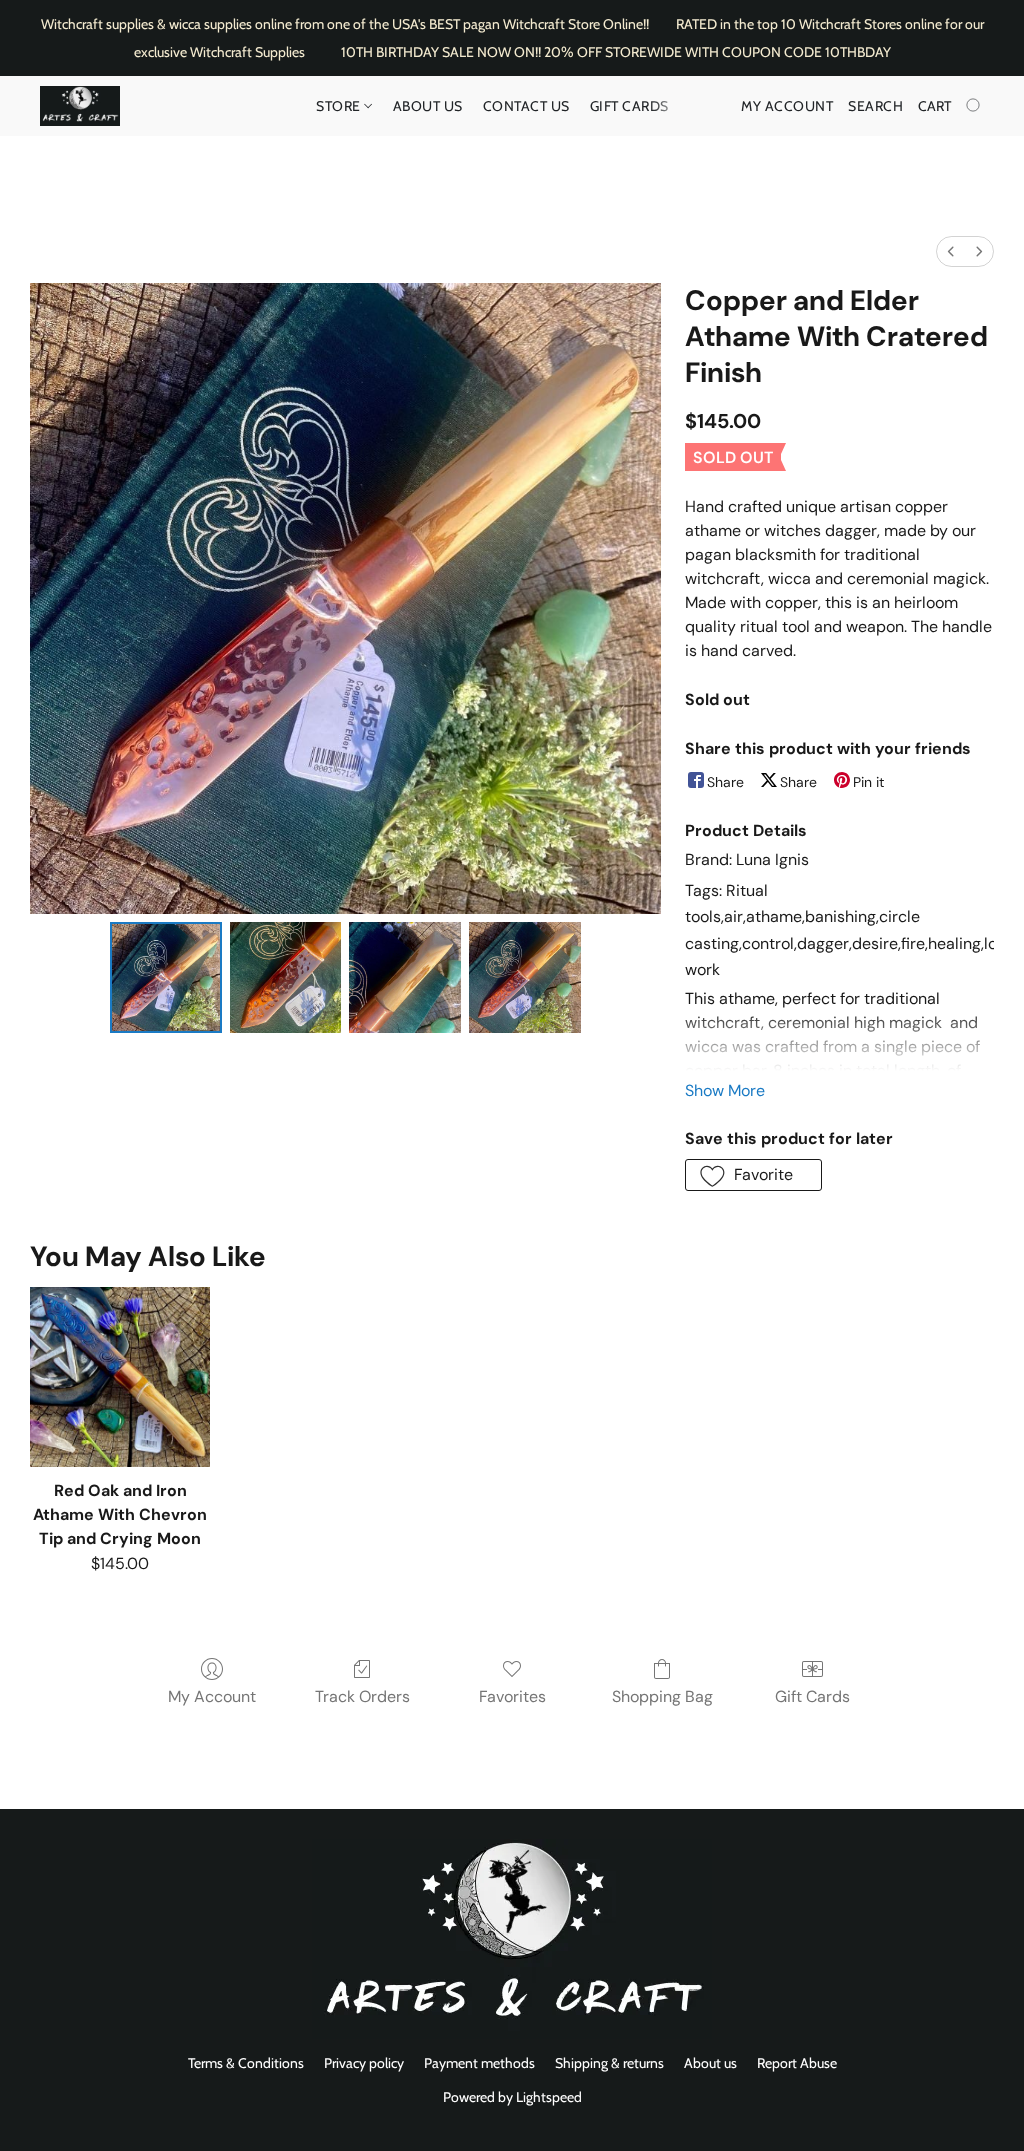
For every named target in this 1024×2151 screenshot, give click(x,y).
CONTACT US (526, 106)
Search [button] (875, 106)
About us (710, 2063)
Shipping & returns (609, 2063)
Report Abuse (797, 2063)
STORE (340, 106)
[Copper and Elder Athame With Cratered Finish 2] (405, 978)
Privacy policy (364, 2063)
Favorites (512, 1696)
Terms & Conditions (246, 2063)
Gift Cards (629, 106)
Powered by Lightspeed (512, 2097)
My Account (212, 1696)
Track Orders (362, 1696)
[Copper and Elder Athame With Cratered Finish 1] (286, 978)
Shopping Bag (662, 1696)
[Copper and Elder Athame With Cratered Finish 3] (525, 978)
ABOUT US (428, 106)
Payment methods (479, 2063)
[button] (80, 106)
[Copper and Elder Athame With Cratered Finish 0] (166, 978)
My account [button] (787, 106)
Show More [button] (725, 1090)
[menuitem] (951, 251)
